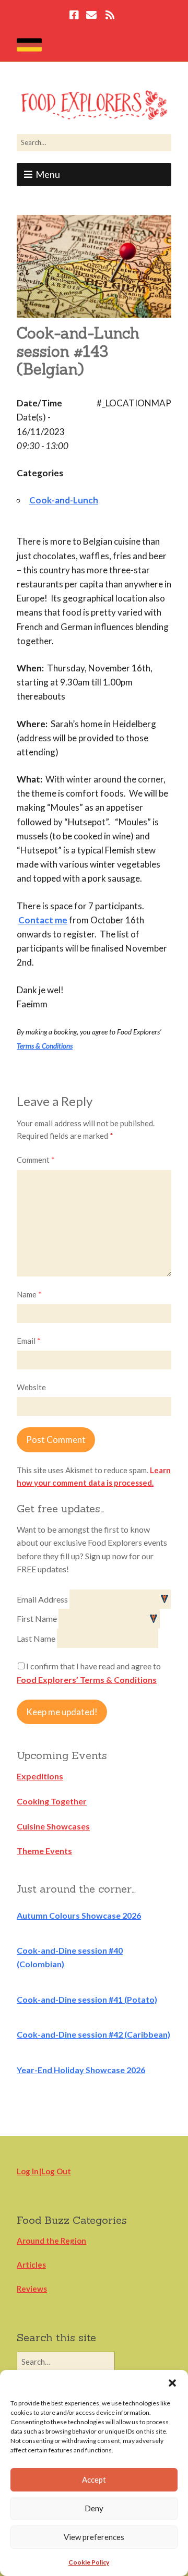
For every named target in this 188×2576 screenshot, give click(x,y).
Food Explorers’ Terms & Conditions (87, 1680)
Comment (36, 1160)
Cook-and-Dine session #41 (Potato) (87, 1999)
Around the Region (51, 2241)
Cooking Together (52, 1801)
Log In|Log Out (44, 2171)
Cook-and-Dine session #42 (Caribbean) (93, 2034)
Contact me (43, 920)
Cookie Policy (89, 2562)
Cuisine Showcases (53, 1826)
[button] (172, 2383)
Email (29, 1341)
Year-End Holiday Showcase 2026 (81, 2070)
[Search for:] (94, 142)
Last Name (37, 1638)
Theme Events (44, 1851)
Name (29, 1294)
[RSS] (110, 16)
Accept (94, 2479)
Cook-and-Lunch (64, 500)
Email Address (43, 1599)
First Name (38, 1618)
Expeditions (40, 1776)
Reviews (32, 2289)
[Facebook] (75, 16)
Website (31, 1387)
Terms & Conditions (45, 1046)
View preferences (94, 2537)
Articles (31, 2265)
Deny (94, 2508)
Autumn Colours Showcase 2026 (79, 1915)
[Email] (91, 16)
